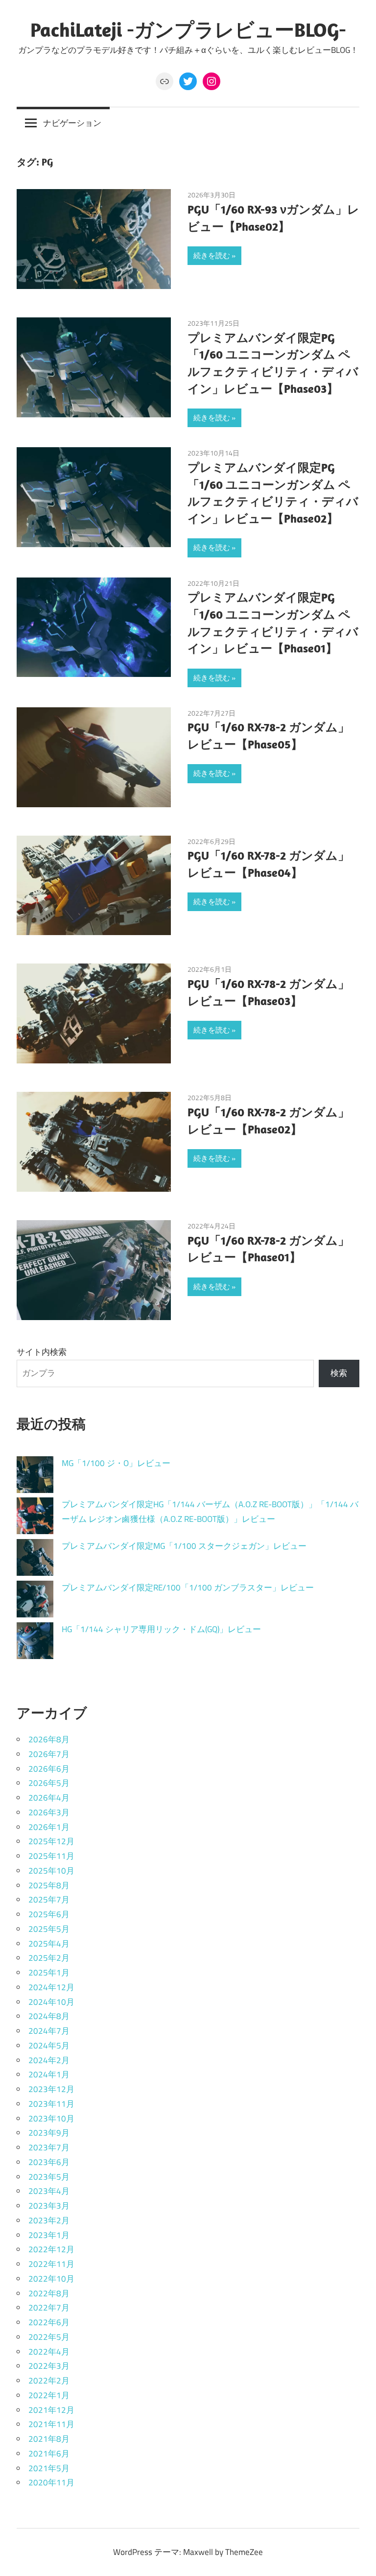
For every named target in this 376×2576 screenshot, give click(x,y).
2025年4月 (49, 1944)
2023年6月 (49, 2162)
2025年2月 (49, 1958)
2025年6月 (49, 1914)
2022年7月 (49, 2308)
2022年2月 (49, 2381)
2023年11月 (51, 2104)
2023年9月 (49, 2133)
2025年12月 (51, 1841)
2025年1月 (49, 1973)
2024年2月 (49, 2060)
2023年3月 (49, 2206)
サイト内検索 (42, 1352)
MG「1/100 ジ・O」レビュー (116, 1463)
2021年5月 (49, 2468)
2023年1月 (49, 2235)
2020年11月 (51, 2482)
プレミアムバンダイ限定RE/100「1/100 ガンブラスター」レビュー (188, 1588)
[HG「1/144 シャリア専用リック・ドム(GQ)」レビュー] (35, 1643)
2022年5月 (49, 2337)
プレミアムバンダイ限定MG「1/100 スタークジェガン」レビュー (184, 1546)
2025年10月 (51, 1871)
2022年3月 (49, 2366)
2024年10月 (51, 2002)
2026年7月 (49, 1754)
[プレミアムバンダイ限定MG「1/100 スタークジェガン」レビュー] (35, 1560)
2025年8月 (49, 1885)
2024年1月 (49, 2074)
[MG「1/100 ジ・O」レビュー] (35, 1477)
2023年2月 (49, 2220)
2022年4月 (49, 2352)
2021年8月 (49, 2439)
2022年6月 (49, 2322)
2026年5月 (49, 1783)
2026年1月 (49, 1827)
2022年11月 (51, 2264)
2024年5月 (49, 2046)
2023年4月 (49, 2191)
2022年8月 (49, 2293)
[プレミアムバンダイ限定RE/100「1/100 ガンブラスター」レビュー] (35, 1601)
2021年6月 (49, 2454)
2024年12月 (51, 1987)
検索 (339, 1373)
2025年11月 (51, 1856)
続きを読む (212, 255)
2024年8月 (49, 2016)
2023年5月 (49, 2177)
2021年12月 (51, 2410)
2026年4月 (49, 1798)
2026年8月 (49, 1739)
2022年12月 (51, 2249)
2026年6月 (49, 1769)
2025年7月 (49, 1900)
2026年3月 (49, 1812)
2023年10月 (51, 2119)
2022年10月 (51, 2279)
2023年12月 (51, 2089)
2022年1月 (49, 2395)
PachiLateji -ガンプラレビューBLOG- (188, 29)
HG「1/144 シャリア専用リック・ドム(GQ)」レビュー (161, 1629)
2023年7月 (49, 2147)
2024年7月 (49, 2031)
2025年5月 (49, 1929)
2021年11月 (51, 2424)
